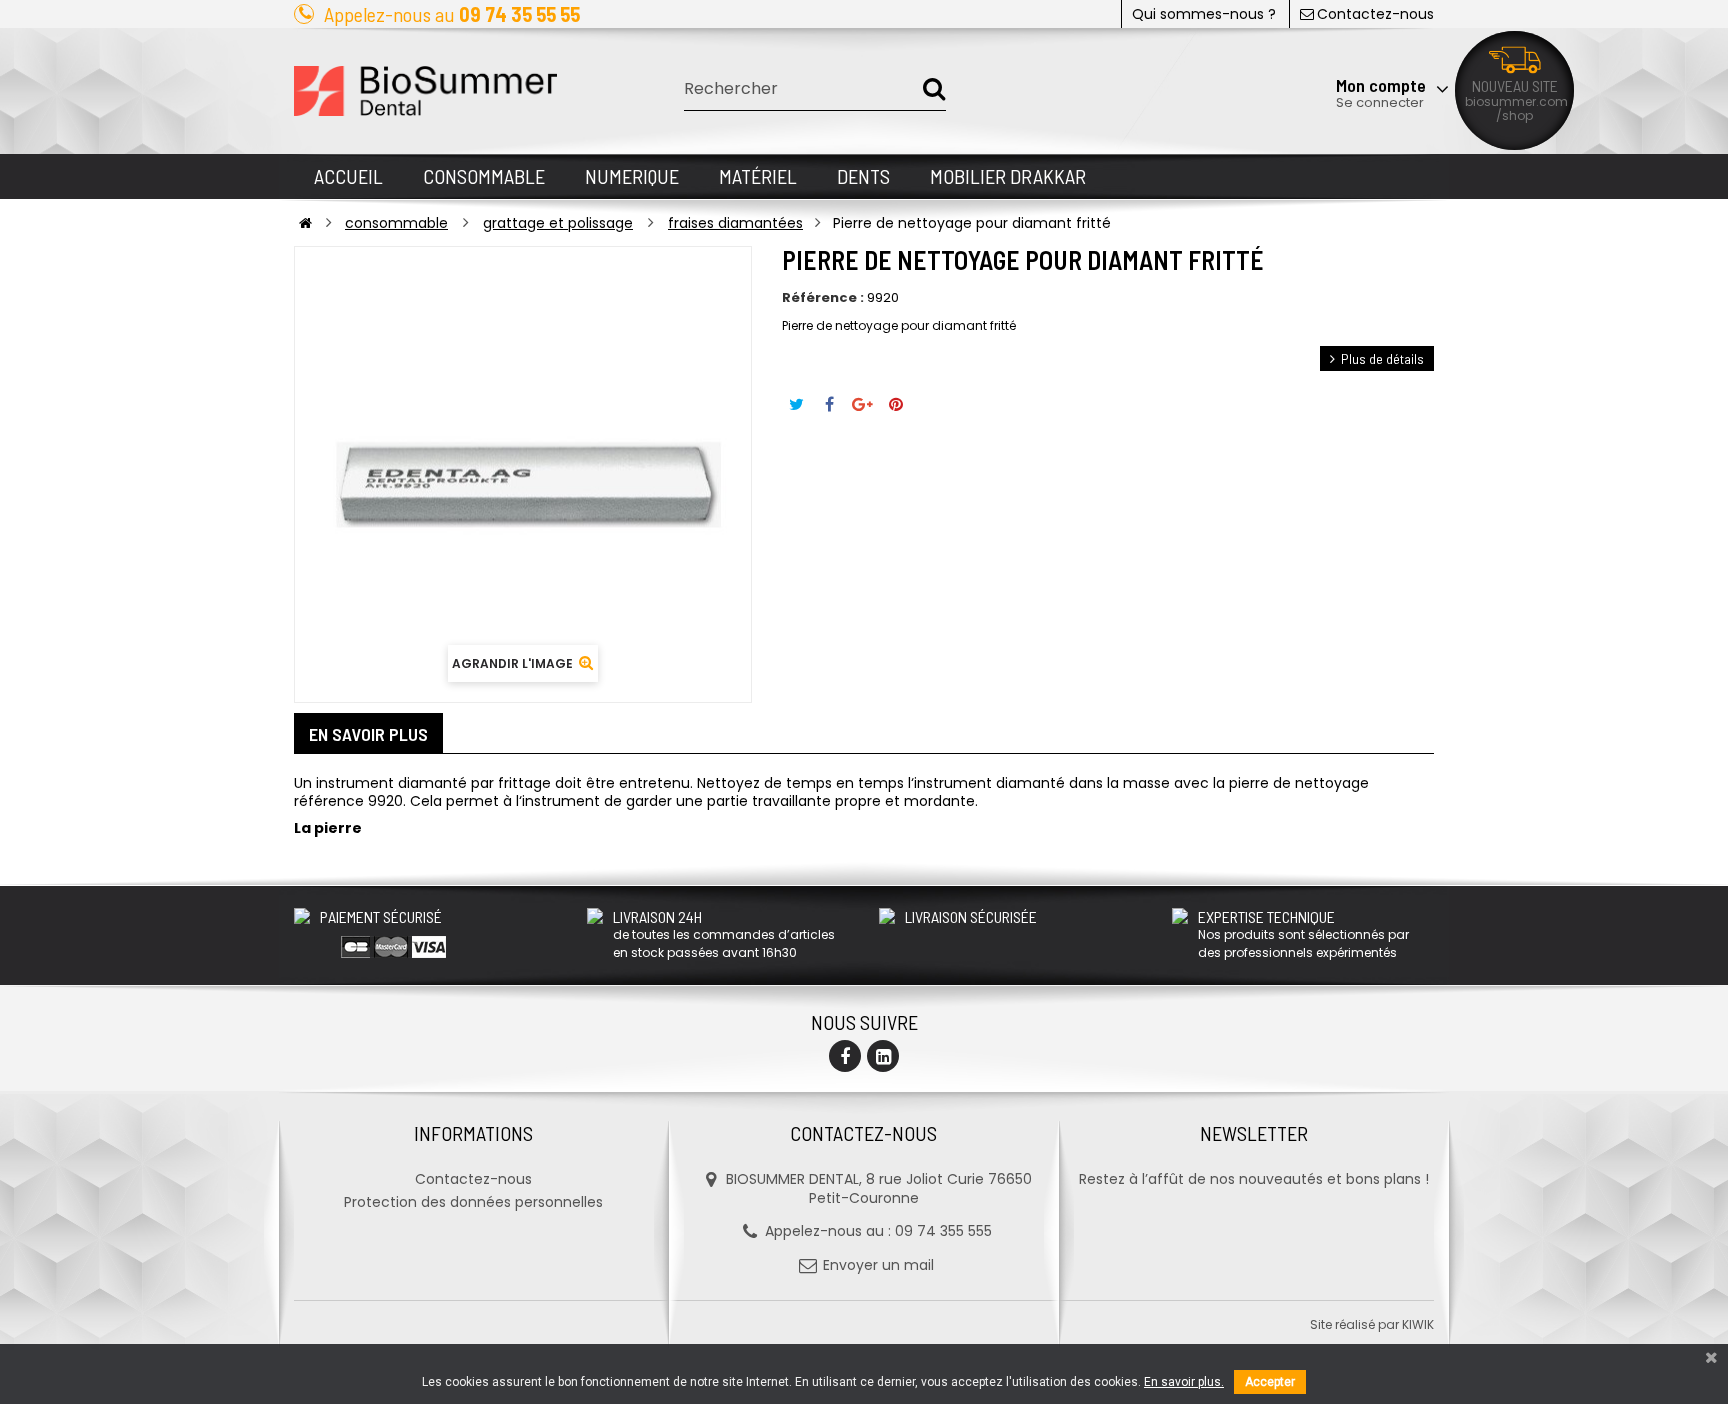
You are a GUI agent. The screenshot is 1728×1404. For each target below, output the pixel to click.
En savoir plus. (1184, 1382)
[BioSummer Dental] (425, 91)
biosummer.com (1516, 101)
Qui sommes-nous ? (1204, 14)
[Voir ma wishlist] (1328, 37)
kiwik (1418, 1324)
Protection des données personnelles (473, 1202)
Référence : (823, 298)
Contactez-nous (1375, 14)
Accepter (1270, 1382)
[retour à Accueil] (305, 223)
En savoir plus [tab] (368, 734)
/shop (1514, 115)
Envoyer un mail (878, 1265)
